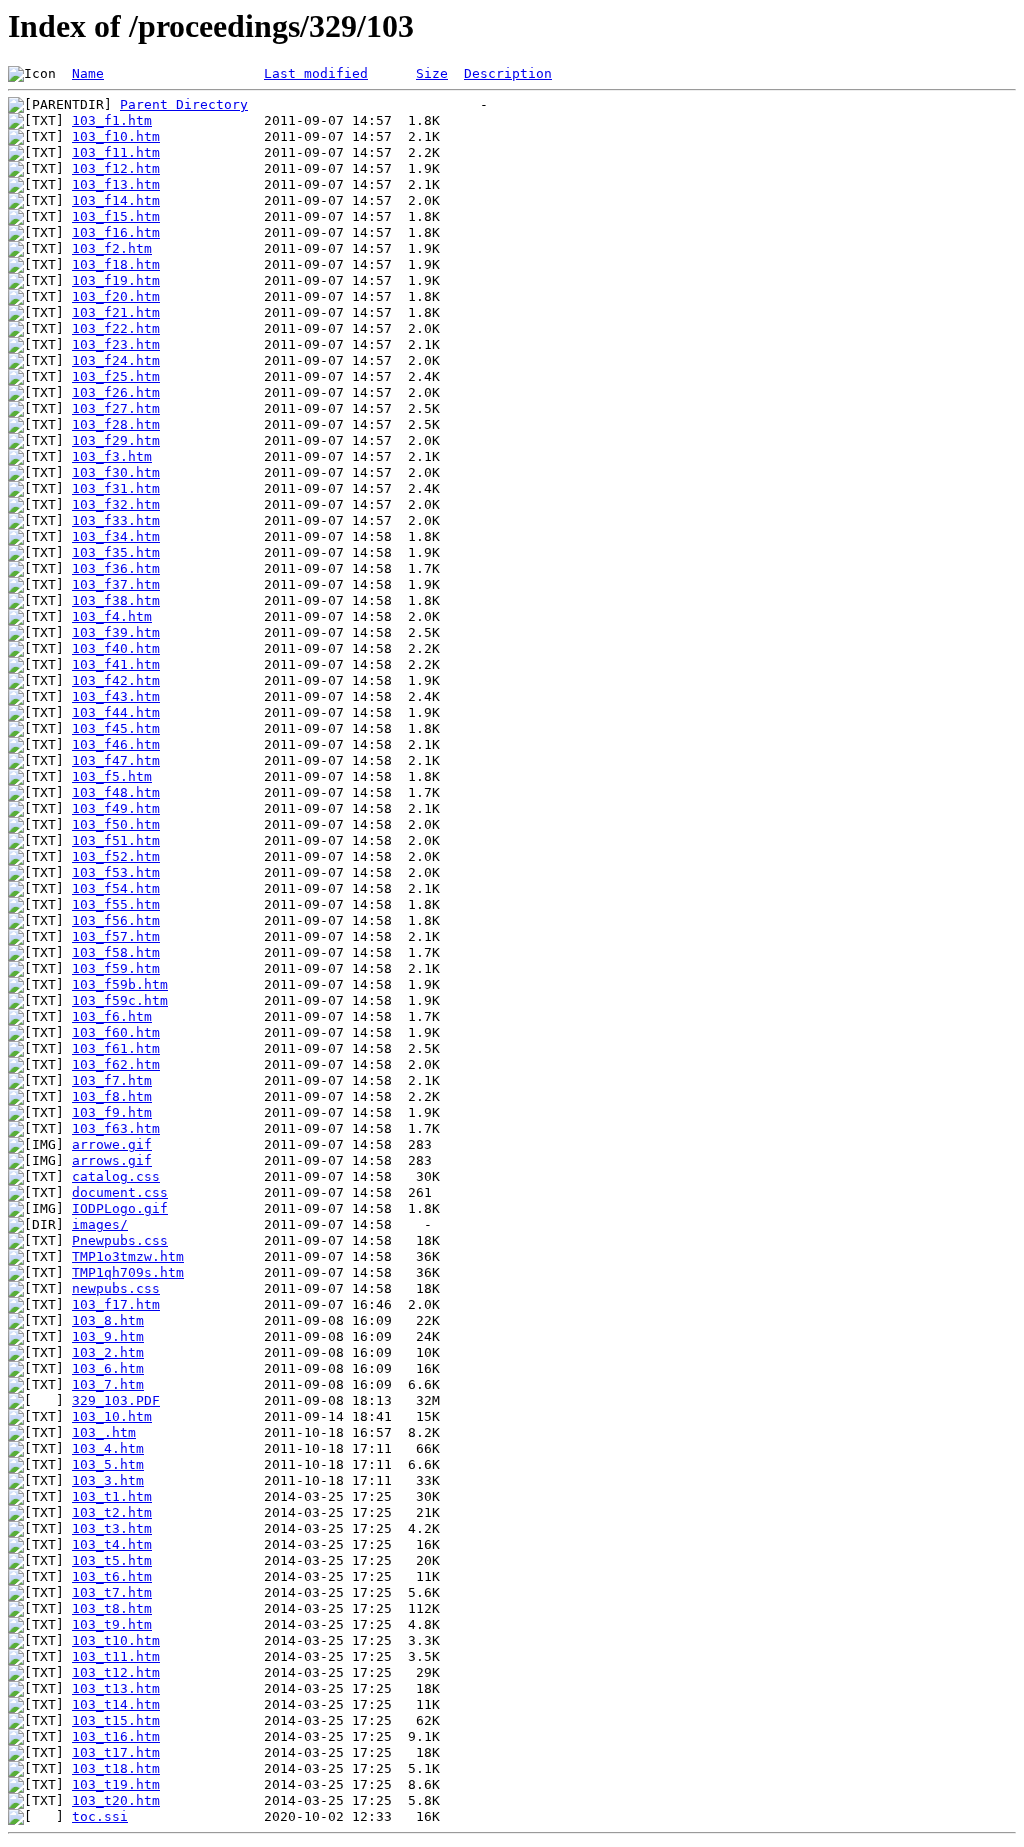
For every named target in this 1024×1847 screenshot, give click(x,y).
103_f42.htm (116, 680)
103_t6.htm (112, 1576)
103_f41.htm (116, 664)
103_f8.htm (112, 1096)
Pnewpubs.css (120, 1240)
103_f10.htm (116, 136)
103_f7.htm (112, 1080)
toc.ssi (100, 1816)
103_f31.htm (116, 488)
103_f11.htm (116, 152)
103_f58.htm (116, 952)
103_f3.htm (112, 456)
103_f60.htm (116, 1032)
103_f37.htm (116, 584)
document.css (120, 1192)
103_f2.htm (112, 248)
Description (508, 73)
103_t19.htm (116, 1784)
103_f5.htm (112, 776)
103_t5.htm (112, 1560)
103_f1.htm (112, 120)
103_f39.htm (116, 632)
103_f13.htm (116, 184)
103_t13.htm (116, 1688)
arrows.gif (112, 1160)
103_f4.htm (112, 616)
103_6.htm (108, 1368)
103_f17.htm (116, 1304)
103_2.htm (108, 1352)
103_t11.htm (116, 1656)
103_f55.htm (116, 904)
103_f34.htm (116, 536)
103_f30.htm (116, 472)
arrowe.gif (112, 1144)
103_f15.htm (116, 216)
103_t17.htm (116, 1752)
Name (88, 73)
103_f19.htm (116, 280)
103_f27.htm (116, 408)
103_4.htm (108, 1448)
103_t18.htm (116, 1768)
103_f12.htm (116, 168)
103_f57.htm (116, 936)
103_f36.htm (116, 568)
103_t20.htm (116, 1800)
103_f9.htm (112, 1112)
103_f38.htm (116, 600)
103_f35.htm (116, 552)
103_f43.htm (116, 696)
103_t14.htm (116, 1704)
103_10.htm (112, 1416)
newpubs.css (116, 1288)
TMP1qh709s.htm (128, 1272)
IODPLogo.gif (120, 1208)
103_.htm (104, 1432)
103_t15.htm (116, 1720)
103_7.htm (108, 1384)
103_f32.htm (116, 504)
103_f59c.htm (120, 1000)
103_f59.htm (116, 968)
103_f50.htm (116, 824)
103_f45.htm (116, 728)
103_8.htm (108, 1320)
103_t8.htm (112, 1608)
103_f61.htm (116, 1048)
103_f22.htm (116, 328)
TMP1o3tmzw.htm (128, 1256)
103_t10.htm (116, 1640)
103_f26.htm (116, 392)
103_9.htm (108, 1336)
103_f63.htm (116, 1128)
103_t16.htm (116, 1736)
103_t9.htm (112, 1624)
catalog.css (116, 1176)
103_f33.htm (116, 520)
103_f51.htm (116, 840)
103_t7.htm (112, 1592)
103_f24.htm (116, 360)
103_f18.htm (116, 264)
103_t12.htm (116, 1672)
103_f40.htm (116, 648)
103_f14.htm (116, 200)
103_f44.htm (116, 712)
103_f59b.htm (120, 984)
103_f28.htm (116, 424)
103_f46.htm (116, 744)
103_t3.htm (112, 1528)
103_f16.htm (116, 232)
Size (432, 73)
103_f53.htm (116, 872)
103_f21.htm (116, 312)
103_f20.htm (116, 296)
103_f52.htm (116, 856)
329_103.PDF (116, 1400)
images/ (100, 1224)
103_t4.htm (112, 1544)
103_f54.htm (116, 888)
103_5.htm (108, 1464)
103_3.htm (108, 1480)
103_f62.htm (116, 1064)
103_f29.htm (116, 440)
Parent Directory (184, 104)
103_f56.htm (116, 920)
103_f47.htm (116, 760)
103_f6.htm (112, 1016)
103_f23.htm (116, 344)
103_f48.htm (116, 792)
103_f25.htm (116, 376)
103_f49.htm (116, 808)
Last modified (316, 73)
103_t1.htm (112, 1496)
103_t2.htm (112, 1512)
